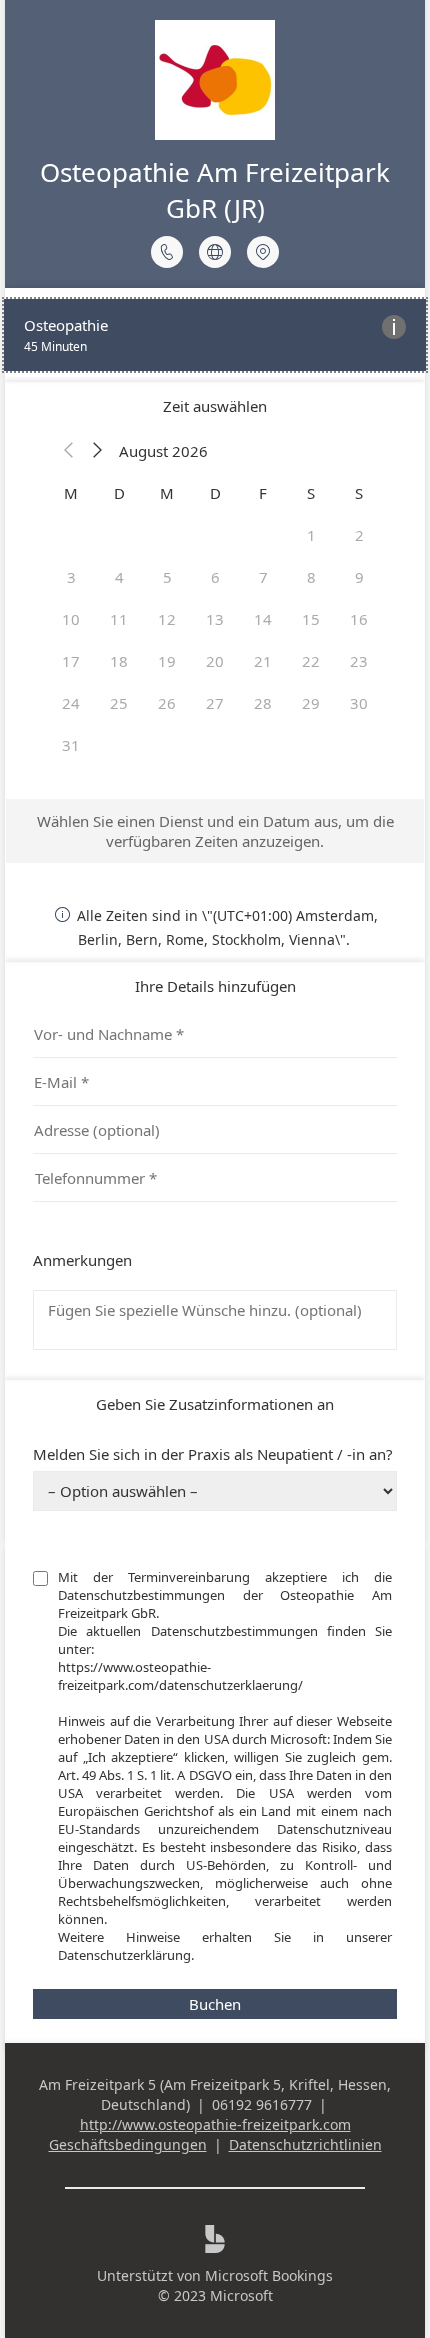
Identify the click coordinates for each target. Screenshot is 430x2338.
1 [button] (311, 535)
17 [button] (71, 661)
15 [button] (311, 619)
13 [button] (215, 619)
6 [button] (215, 577)
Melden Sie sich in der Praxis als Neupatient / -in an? (213, 1454)
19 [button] (167, 661)
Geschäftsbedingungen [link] (128, 2144)
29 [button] (311, 703)
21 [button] (263, 661)
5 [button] (167, 577)
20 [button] (215, 661)
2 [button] (359, 535)
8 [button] (311, 577)
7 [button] (263, 577)
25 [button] (119, 703)
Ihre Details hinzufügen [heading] (215, 986)
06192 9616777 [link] (262, 2104)
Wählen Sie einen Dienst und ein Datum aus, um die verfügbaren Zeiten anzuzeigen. (215, 831)
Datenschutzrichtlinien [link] (305, 2144)
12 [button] (167, 619)
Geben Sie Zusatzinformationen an (215, 1404)
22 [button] (311, 661)
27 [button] (215, 703)
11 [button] (119, 619)
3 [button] (71, 577)
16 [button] (359, 619)
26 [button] (167, 703)
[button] (69, 451)
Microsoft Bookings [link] (269, 2275)
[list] (215, 335)
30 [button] (359, 703)
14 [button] (263, 619)
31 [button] (71, 745)
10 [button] (71, 619)
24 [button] (71, 703)
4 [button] (119, 577)
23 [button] (359, 661)
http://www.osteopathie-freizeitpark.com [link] (215, 2124)
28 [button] (263, 703)
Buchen (215, 2004)
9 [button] (359, 577)
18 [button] (119, 661)
